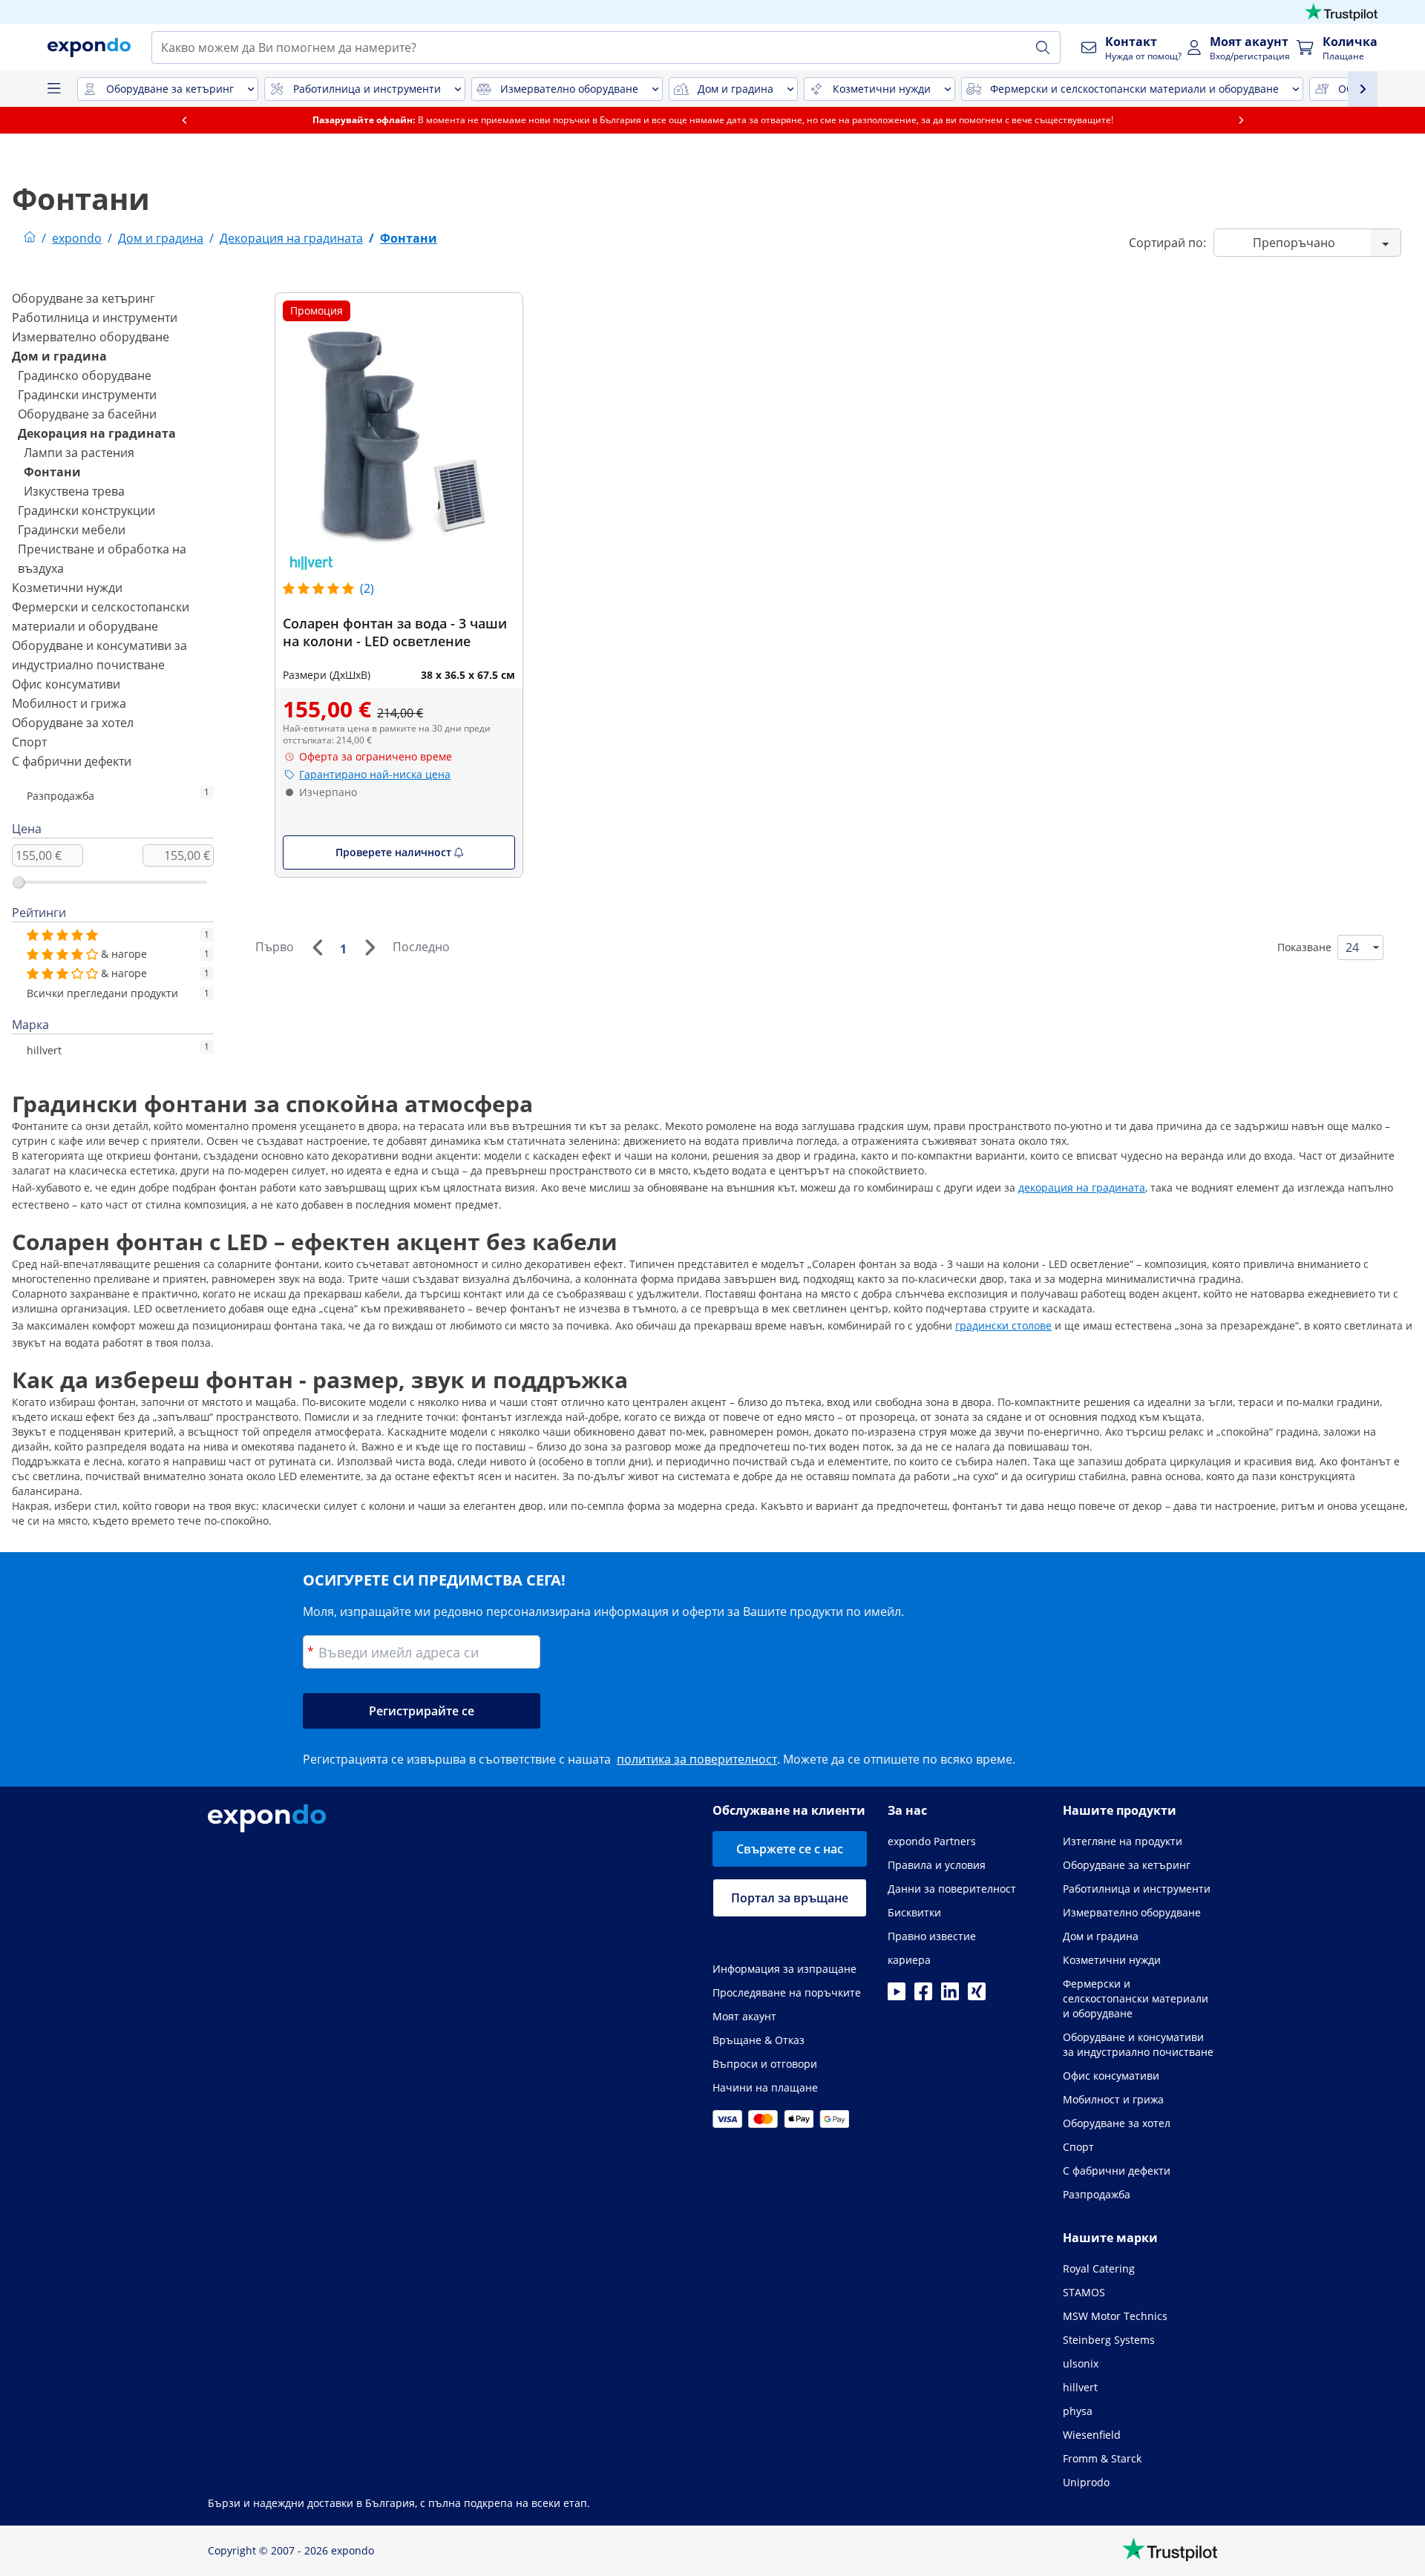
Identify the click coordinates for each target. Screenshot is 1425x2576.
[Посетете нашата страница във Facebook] (923, 1996)
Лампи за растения (79, 453)
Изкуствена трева (74, 491)
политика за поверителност (697, 1759)
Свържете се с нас (790, 1849)
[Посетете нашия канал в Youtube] (897, 1996)
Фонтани (52, 472)
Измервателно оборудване (91, 337)
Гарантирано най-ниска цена (375, 774)
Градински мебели (72, 530)
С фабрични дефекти (72, 761)
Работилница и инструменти (95, 318)
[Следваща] (370, 947)
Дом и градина (59, 356)
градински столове (1003, 1325)
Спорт (29, 742)
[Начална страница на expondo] (30, 238)
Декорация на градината (97, 433)
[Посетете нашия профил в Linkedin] (950, 1996)
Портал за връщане (790, 1898)
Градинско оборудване (85, 375)
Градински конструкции (86, 510)
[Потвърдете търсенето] (1043, 47)
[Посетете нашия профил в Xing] (977, 1996)
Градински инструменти (87, 395)
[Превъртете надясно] (1241, 120)
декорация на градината (1082, 1187)
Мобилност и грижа (69, 703)
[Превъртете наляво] (184, 120)
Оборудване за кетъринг (83, 298)
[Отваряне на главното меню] (53, 89)
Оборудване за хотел (73, 723)
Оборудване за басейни (87, 414)
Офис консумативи (66, 684)
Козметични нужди (67, 588)
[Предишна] (317, 947)
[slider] (19, 882)
